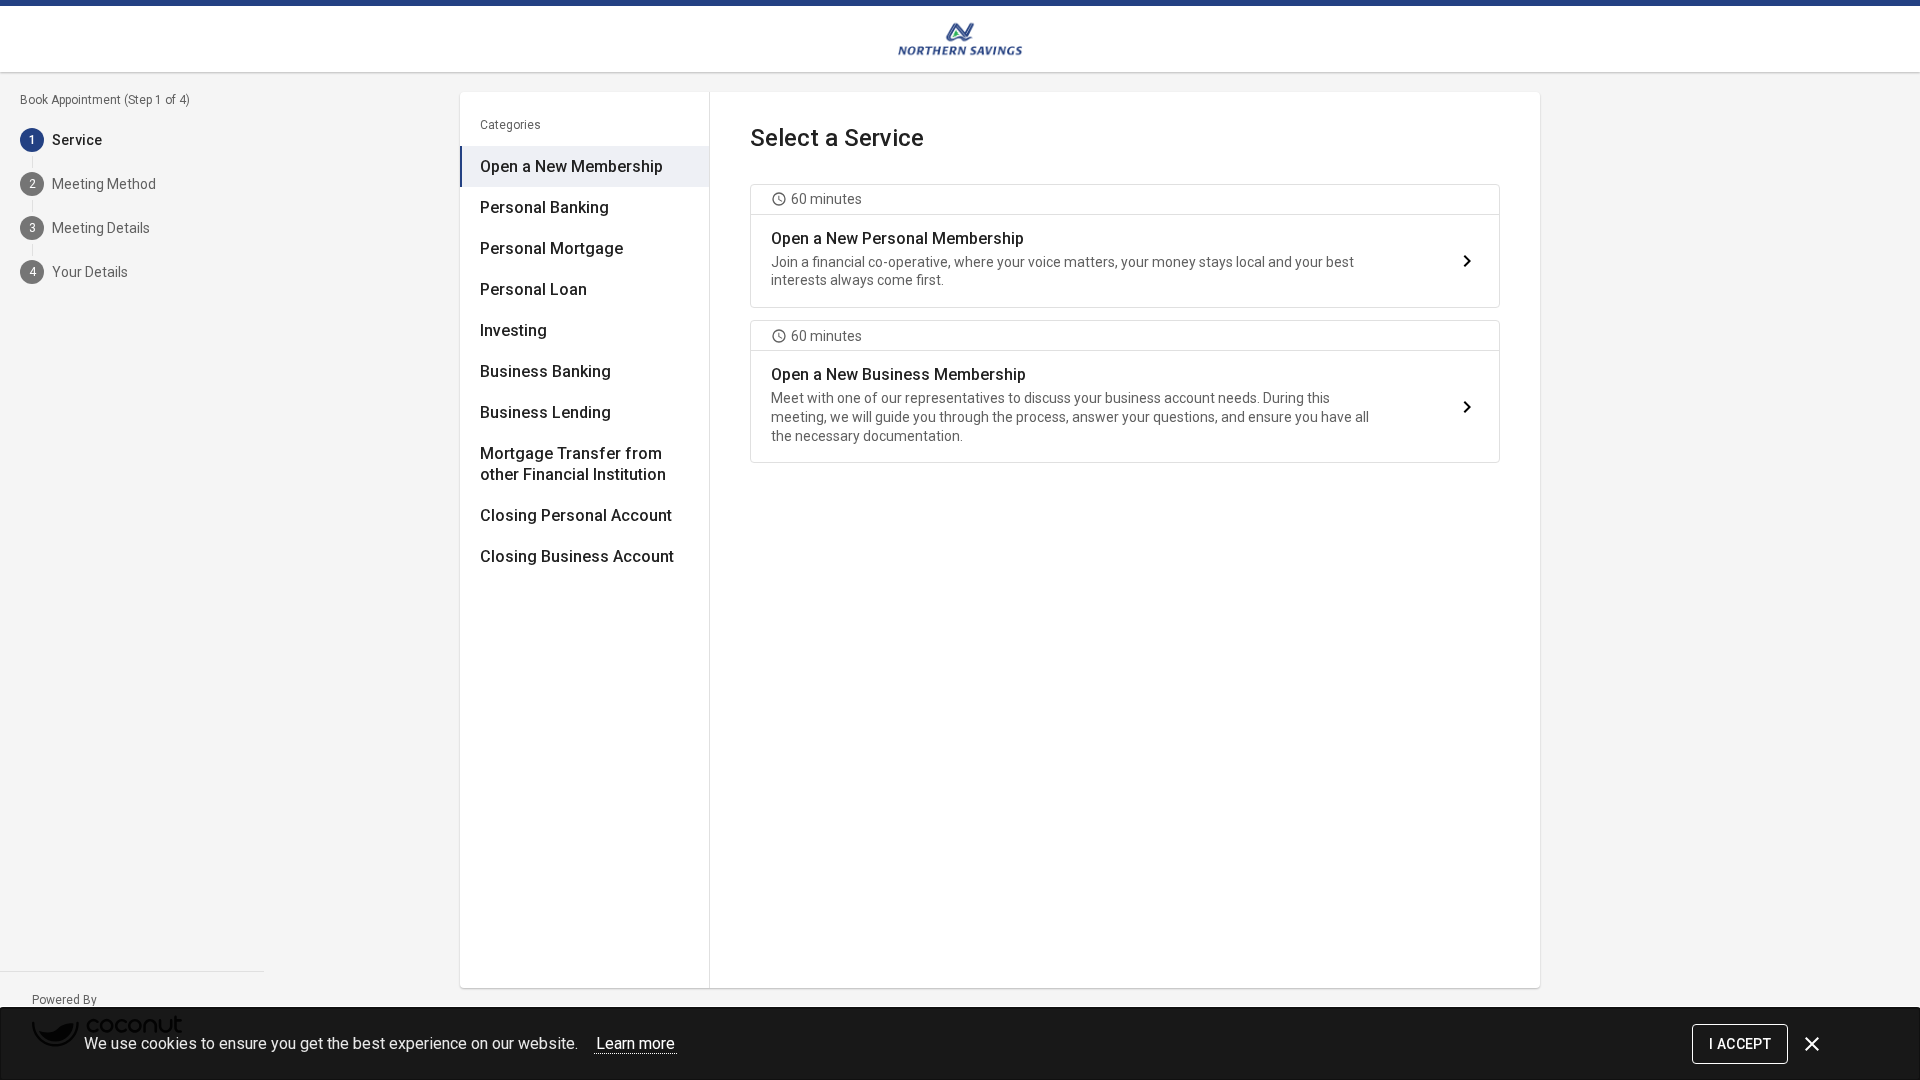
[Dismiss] (1812, 1044)
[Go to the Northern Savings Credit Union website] (960, 39)
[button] (1125, 246)
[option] (584, 166)
